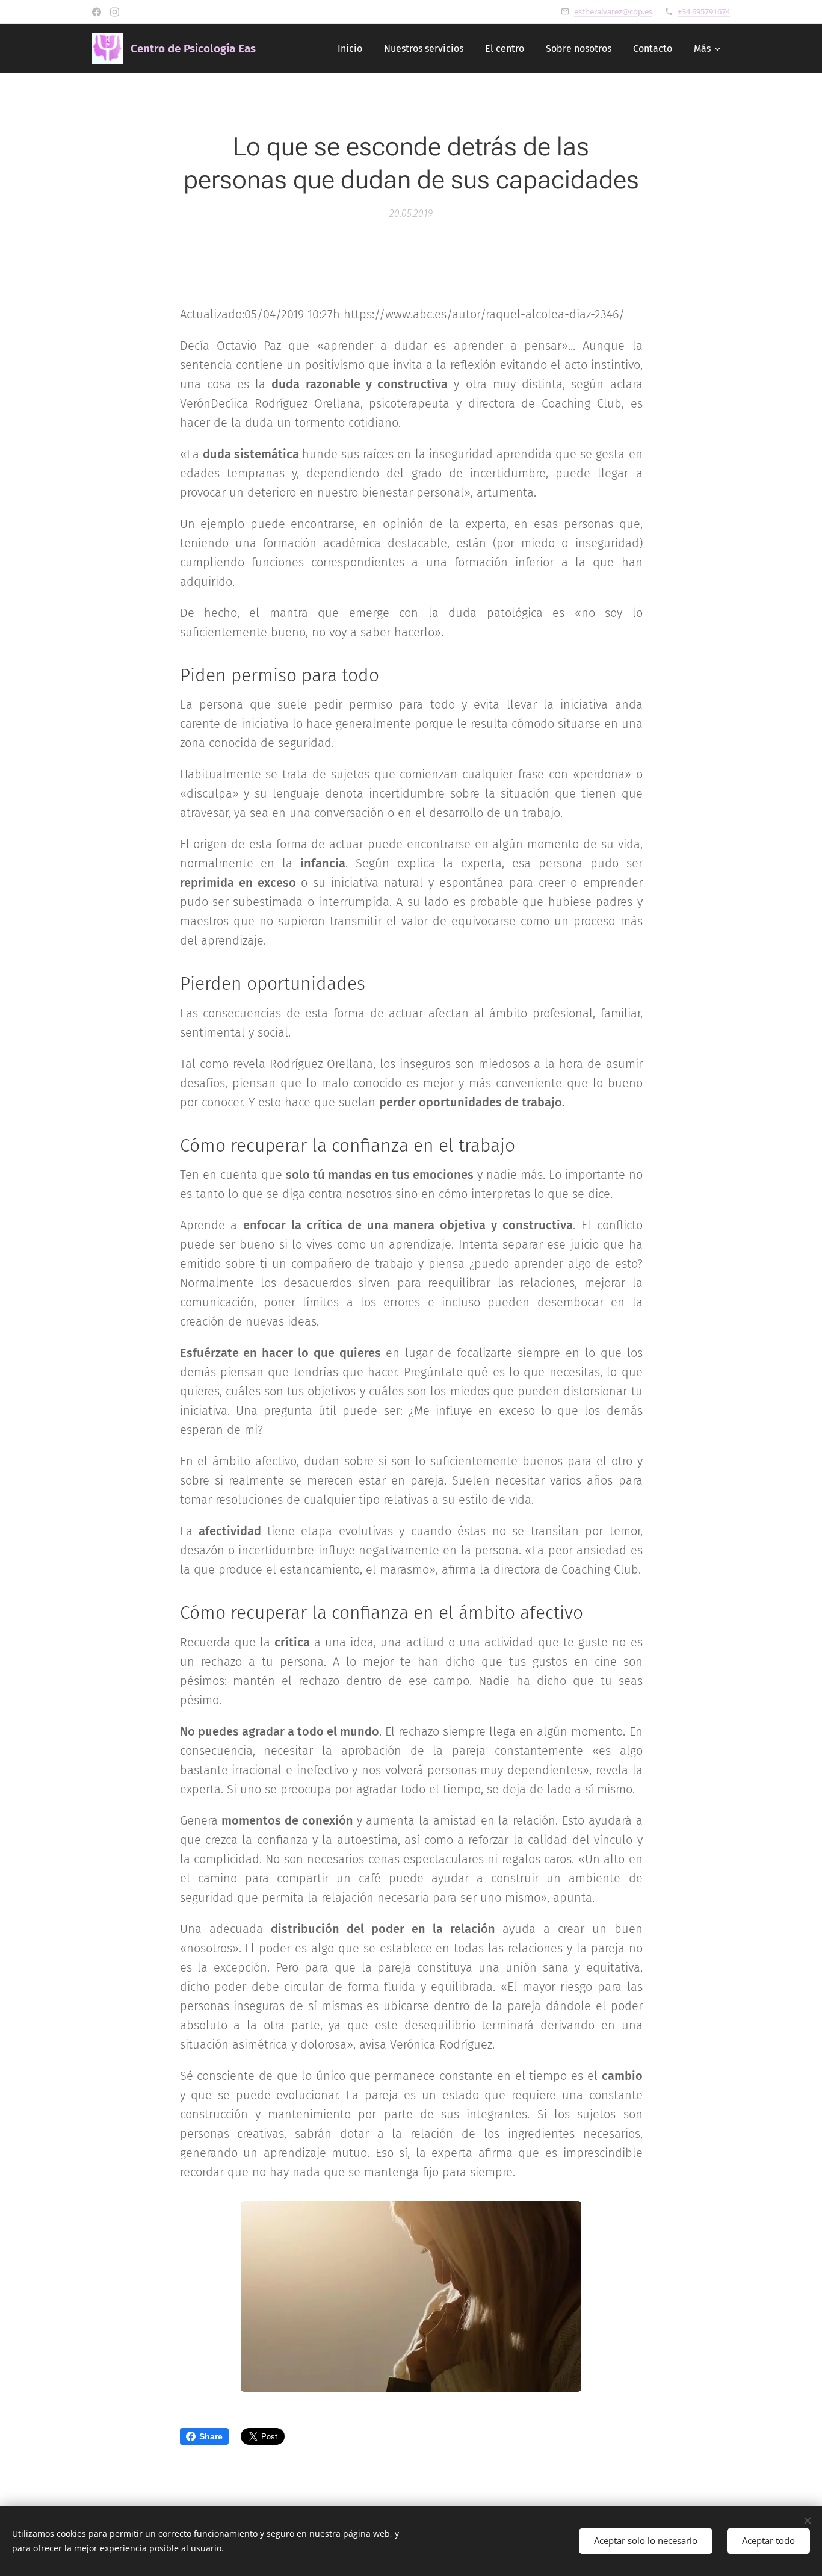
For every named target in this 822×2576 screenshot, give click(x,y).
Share (211, 2436)
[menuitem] (350, 49)
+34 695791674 (704, 11)
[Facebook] (97, 12)
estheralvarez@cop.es (613, 11)
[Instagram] (115, 12)
